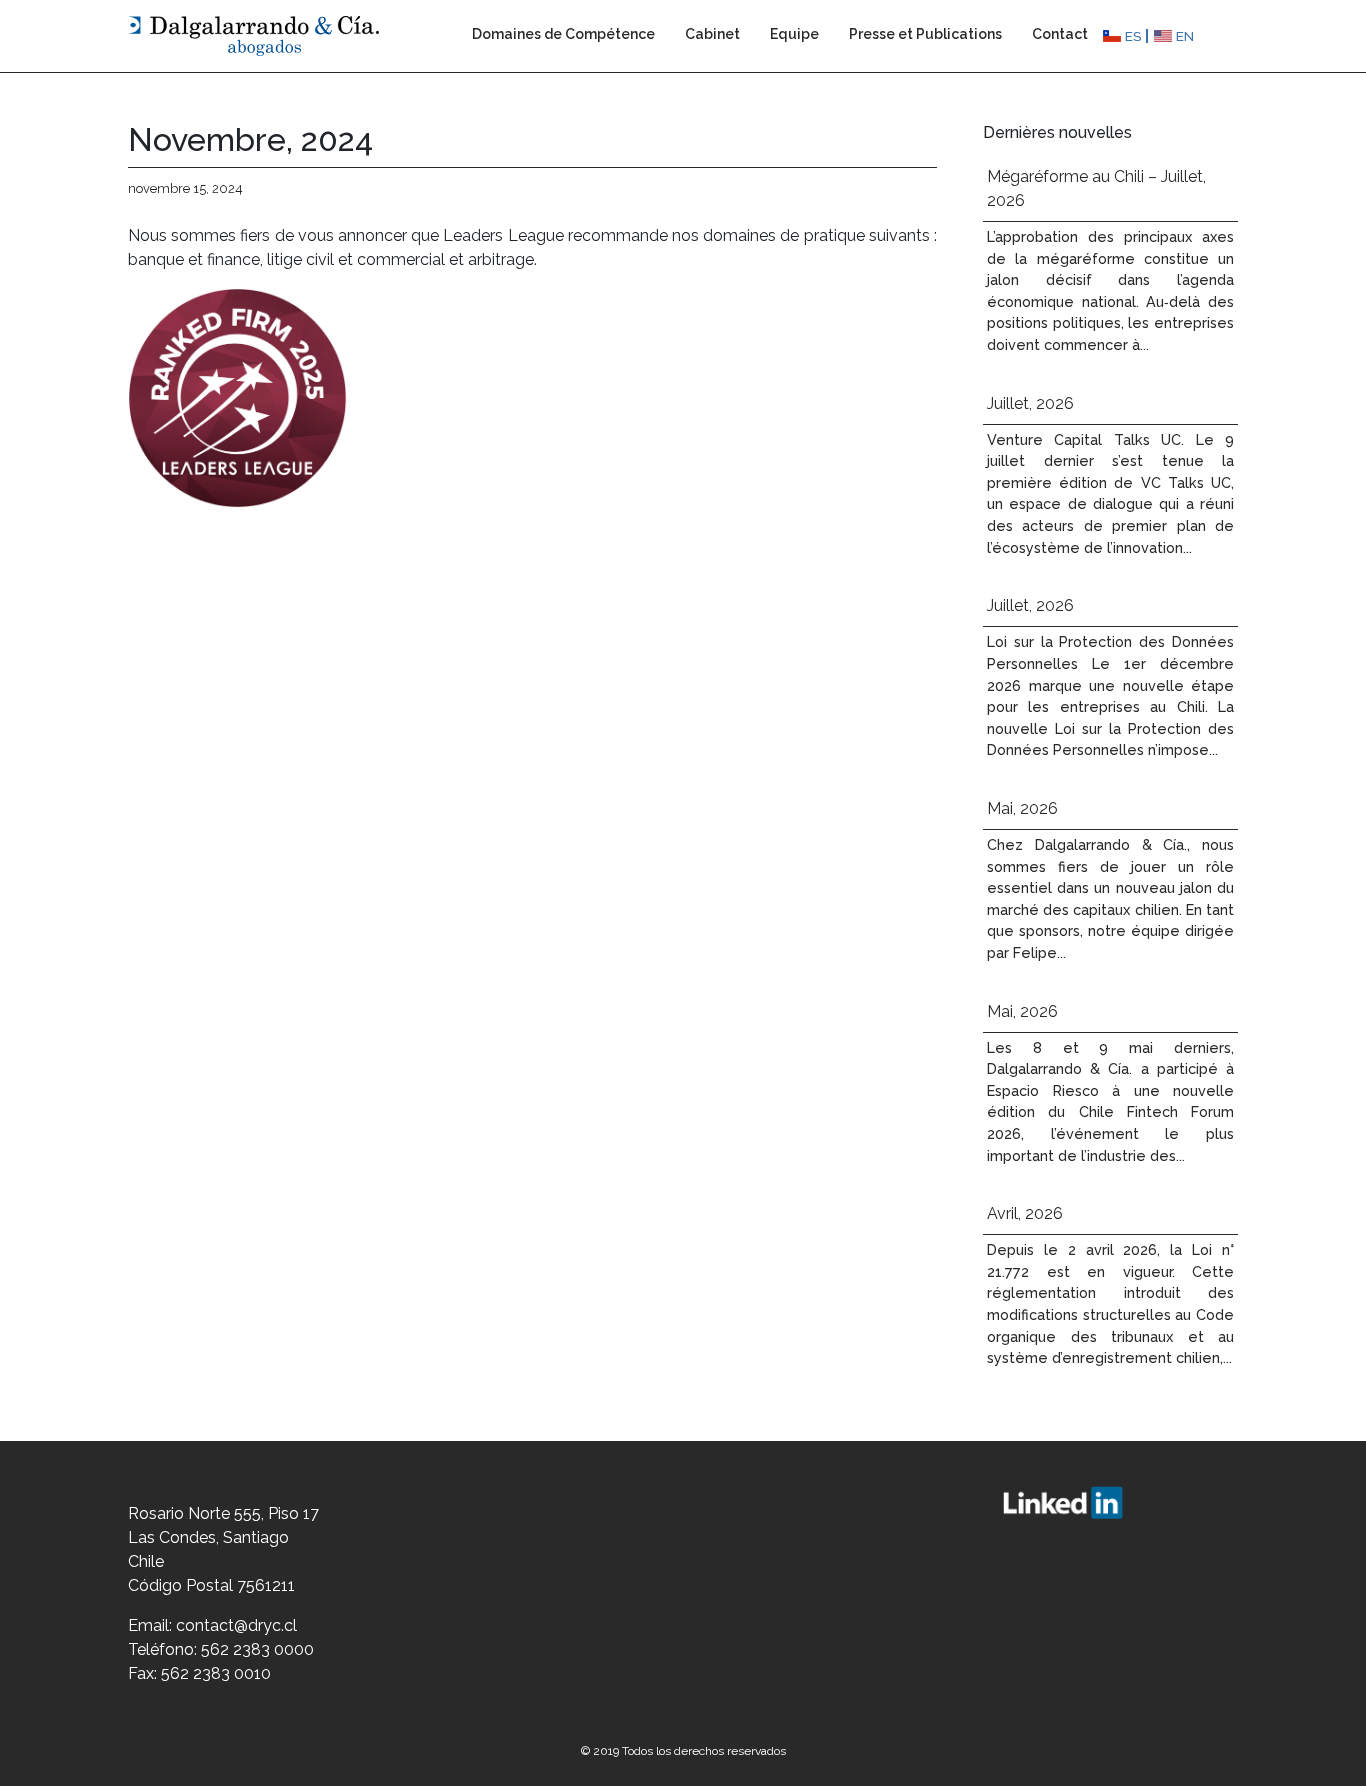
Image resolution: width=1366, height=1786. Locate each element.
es (1133, 36)
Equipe (794, 34)
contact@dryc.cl (236, 1625)
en (1185, 36)
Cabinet (712, 34)
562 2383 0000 (257, 1649)
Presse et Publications (925, 34)
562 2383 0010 (216, 1673)
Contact (1060, 34)
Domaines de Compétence (563, 34)
